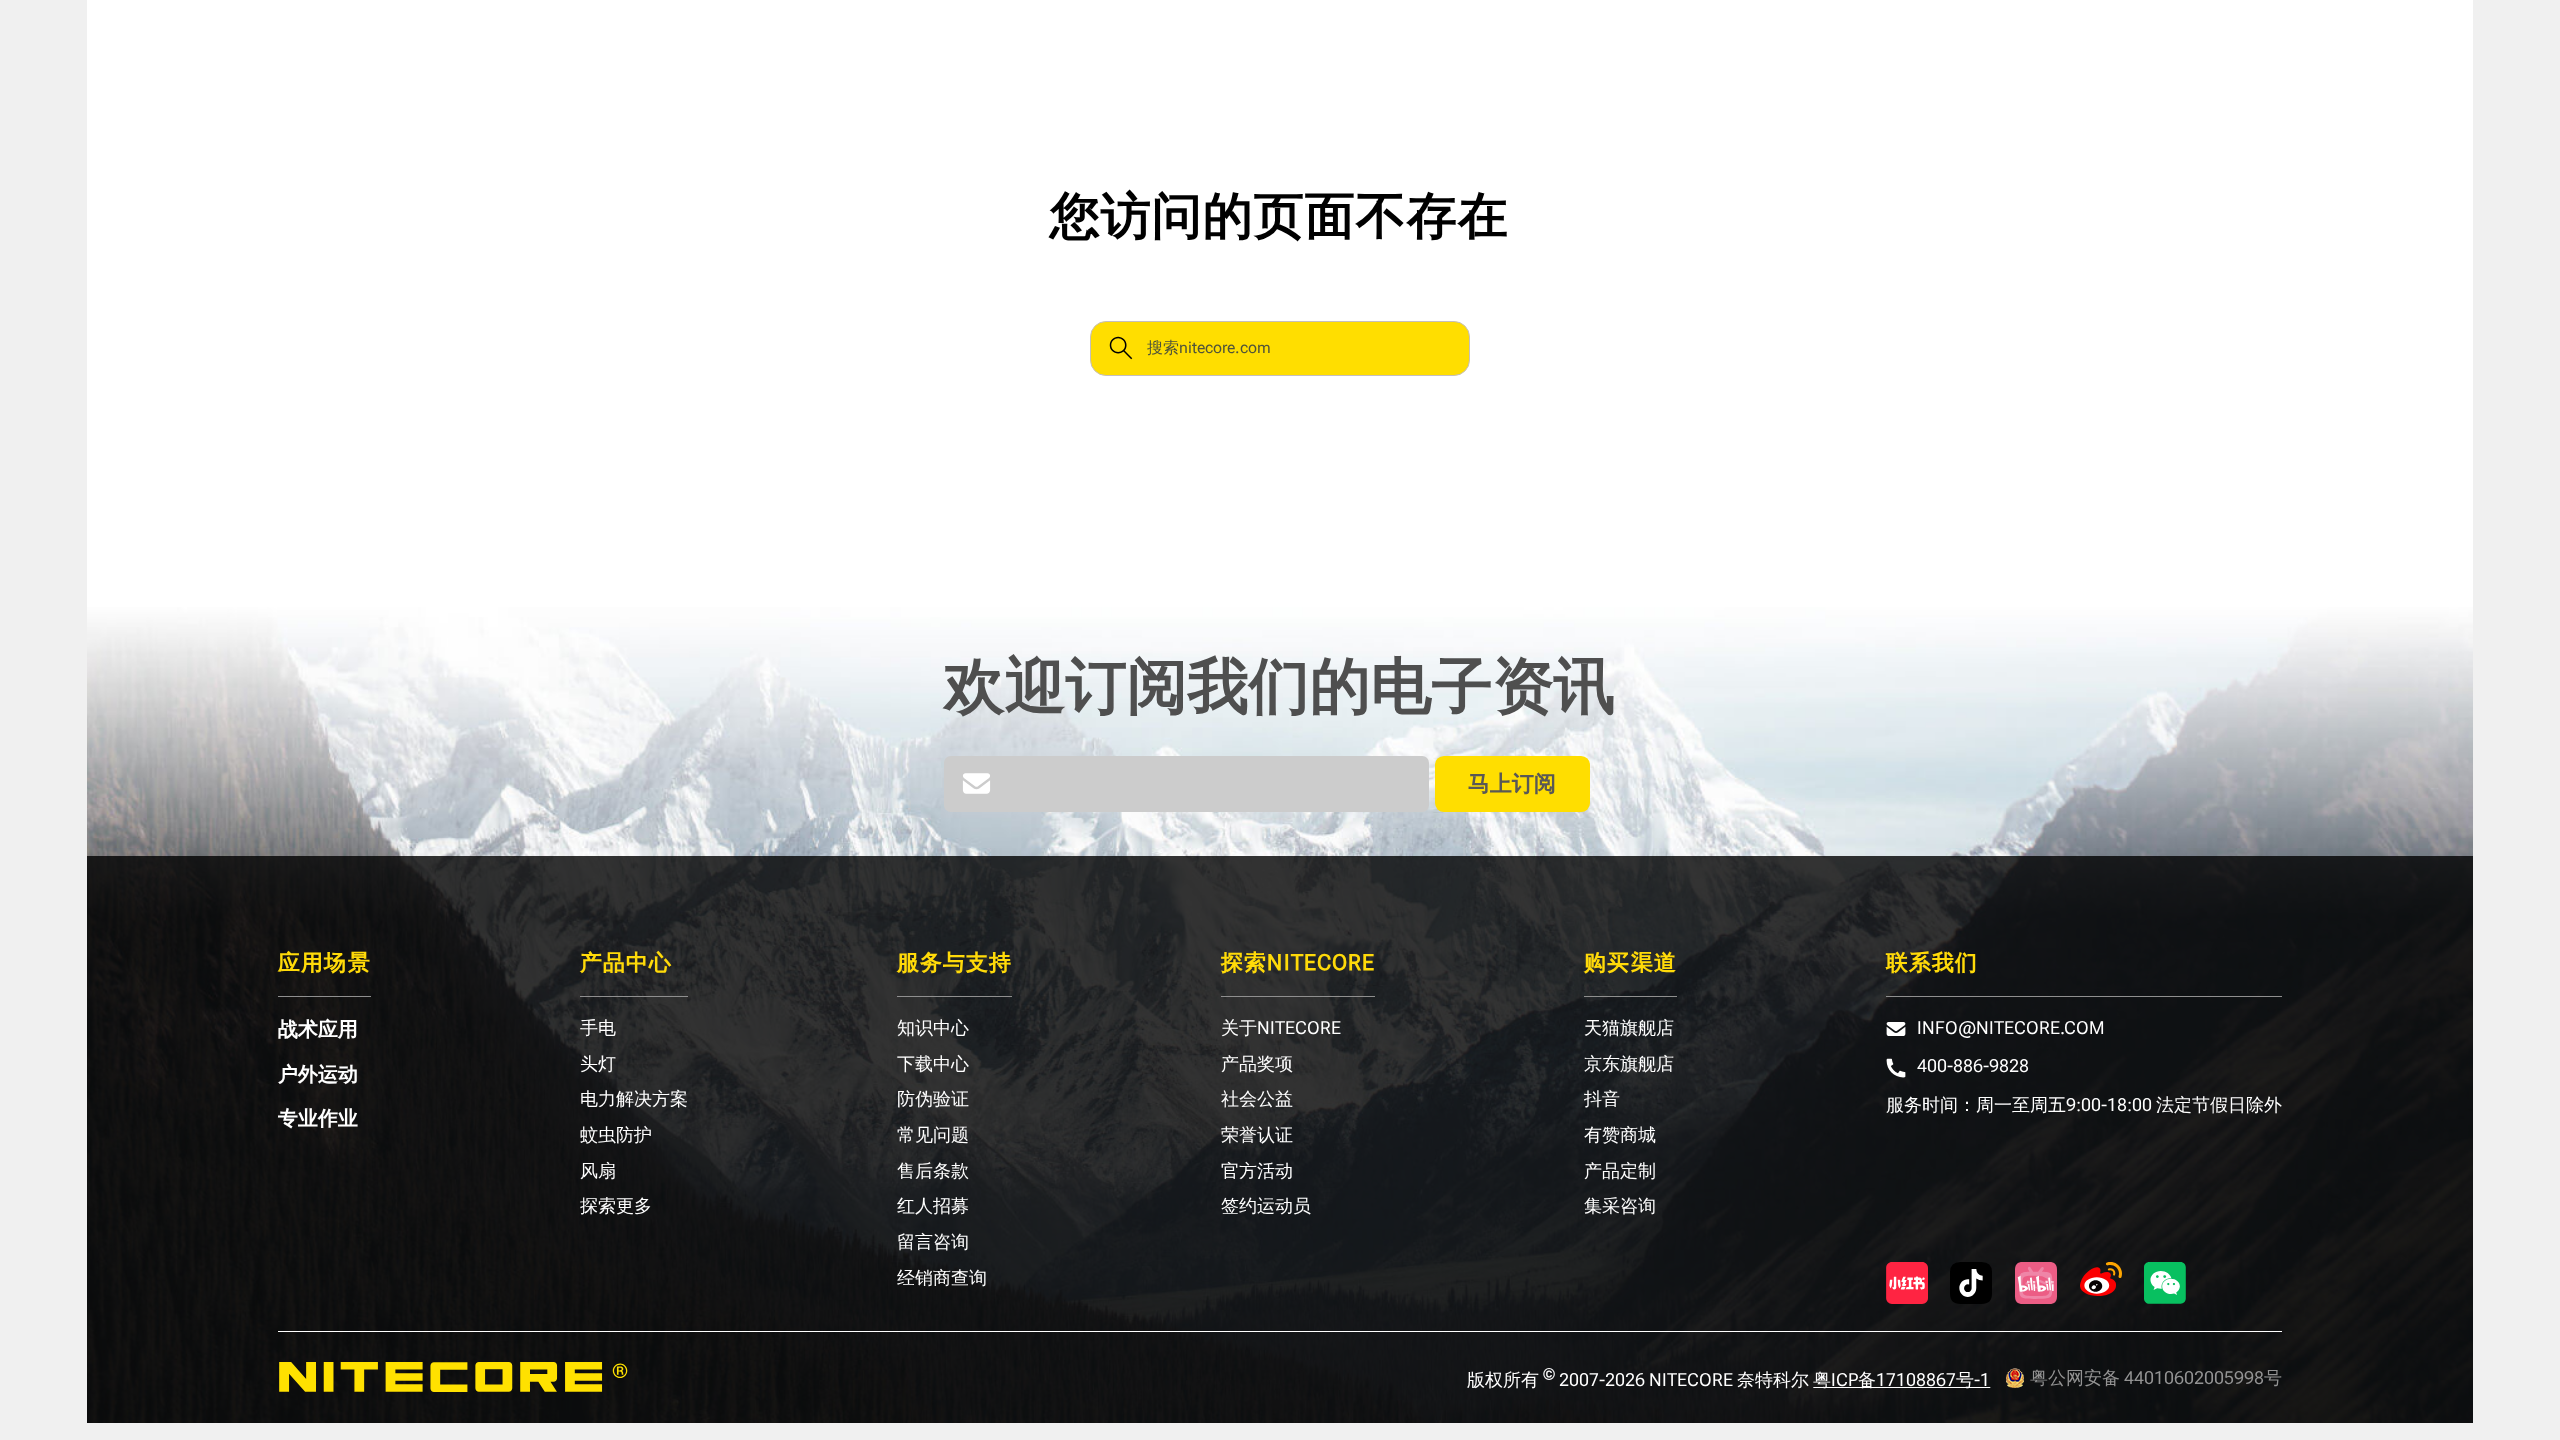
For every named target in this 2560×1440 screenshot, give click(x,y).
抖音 (1602, 1099)
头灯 (598, 1064)
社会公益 (1257, 1099)
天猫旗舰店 (1629, 1028)
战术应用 (318, 1029)
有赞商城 (1620, 1135)
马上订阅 (1512, 783)
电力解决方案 (634, 1099)
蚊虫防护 (616, 1135)
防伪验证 (933, 1099)
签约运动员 (1266, 1206)
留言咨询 (933, 1242)
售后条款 (933, 1171)
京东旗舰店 (1629, 1064)
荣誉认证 (1257, 1135)
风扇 (598, 1171)
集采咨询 (1620, 1206)
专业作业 (318, 1118)
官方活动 (1257, 1171)
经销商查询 (942, 1278)
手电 (598, 1028)
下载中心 (933, 1064)
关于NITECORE (1281, 1028)
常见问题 (933, 1135)
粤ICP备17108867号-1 (1901, 1379)
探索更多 (616, 1206)
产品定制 (1620, 1171)
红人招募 (933, 1206)
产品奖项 (1257, 1064)
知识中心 (933, 1028)
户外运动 (318, 1074)
